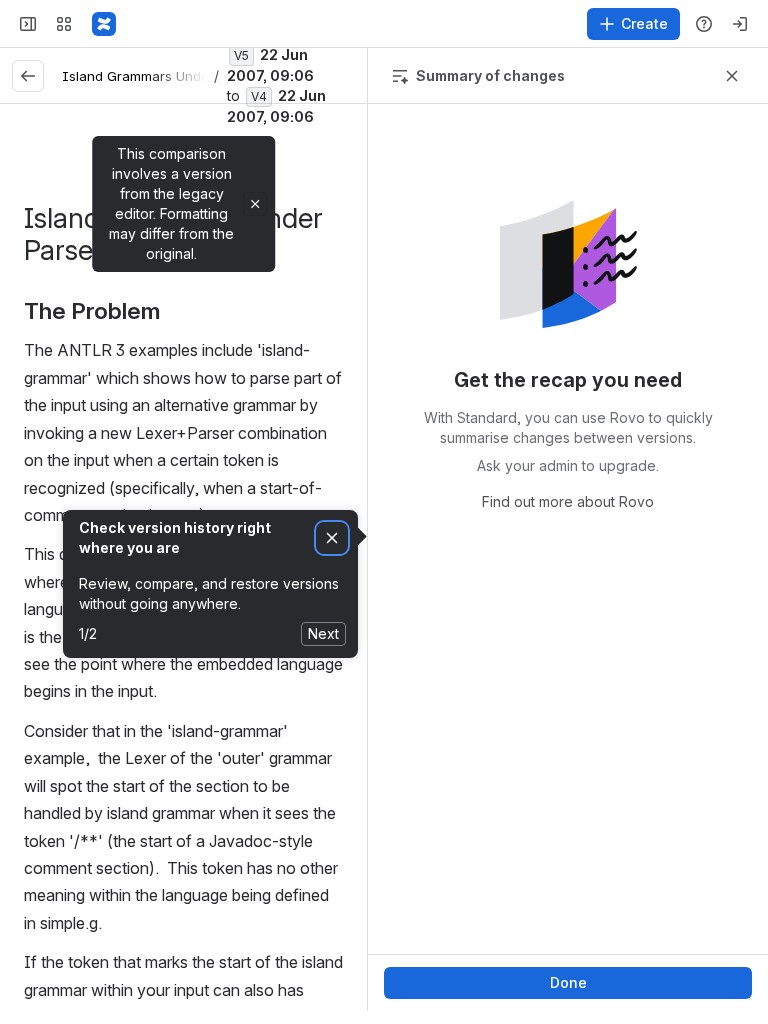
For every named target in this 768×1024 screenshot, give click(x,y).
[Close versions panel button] (732, 76)
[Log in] (740, 24)
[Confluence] (104, 24)
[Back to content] (28, 76)
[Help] (704, 24)
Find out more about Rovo (568, 501)
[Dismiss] (332, 538)
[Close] (255, 204)
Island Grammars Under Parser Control (185, 76)
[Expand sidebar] (28, 24)
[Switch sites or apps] (64, 24)
